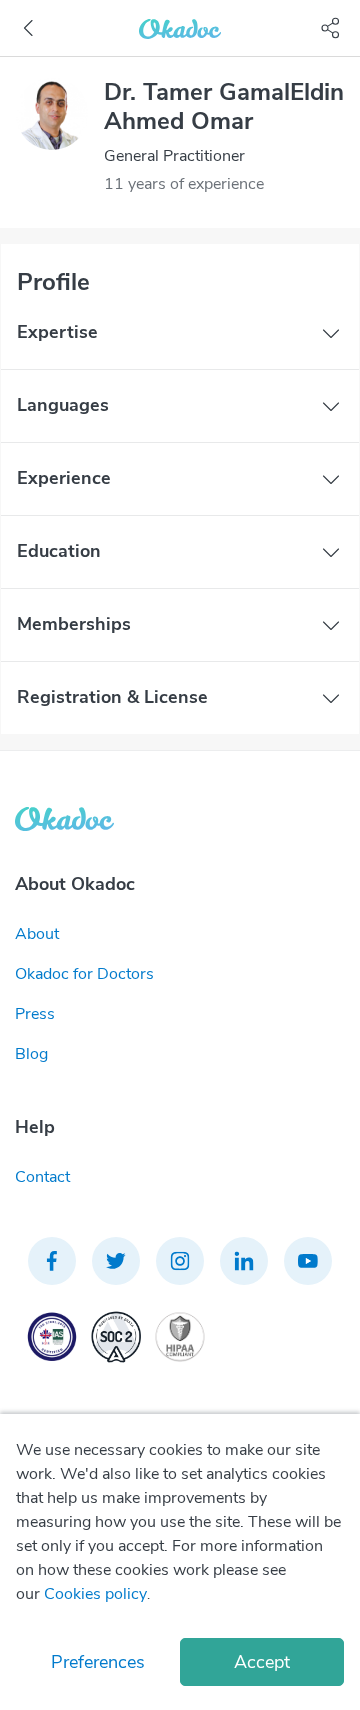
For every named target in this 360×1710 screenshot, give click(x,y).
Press (35, 1014)
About (37, 934)
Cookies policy (95, 1594)
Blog (31, 1054)
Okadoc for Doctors (84, 974)
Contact (42, 1177)
